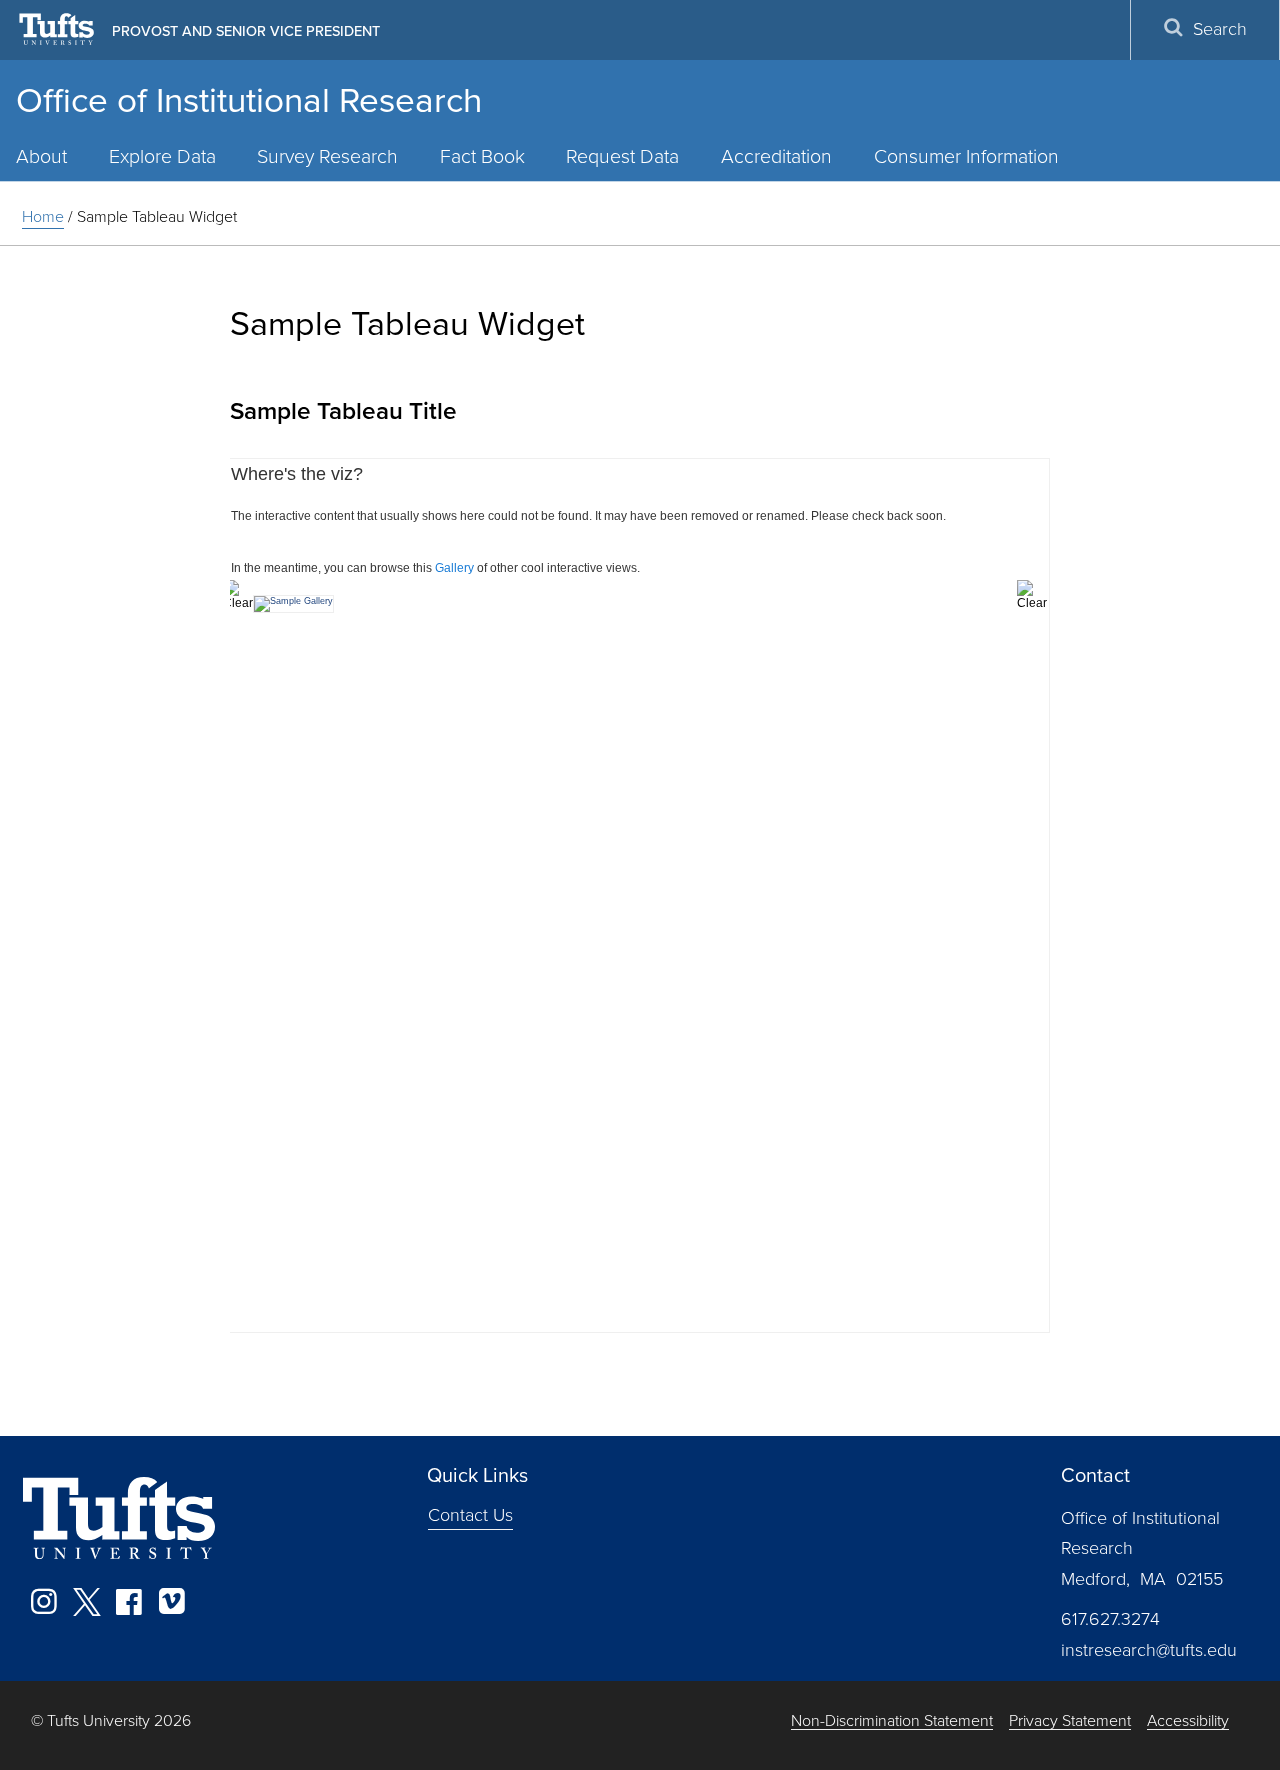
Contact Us (470, 1515)
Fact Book (482, 156)
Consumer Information (966, 156)
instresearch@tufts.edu (1149, 1650)
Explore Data (162, 156)
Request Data (622, 156)
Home (43, 216)
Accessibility (1188, 1721)
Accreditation (776, 156)
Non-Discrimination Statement (892, 1721)
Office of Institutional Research (249, 100)
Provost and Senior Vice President (246, 31)
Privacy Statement (1070, 1721)
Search (1220, 29)
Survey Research (327, 156)
